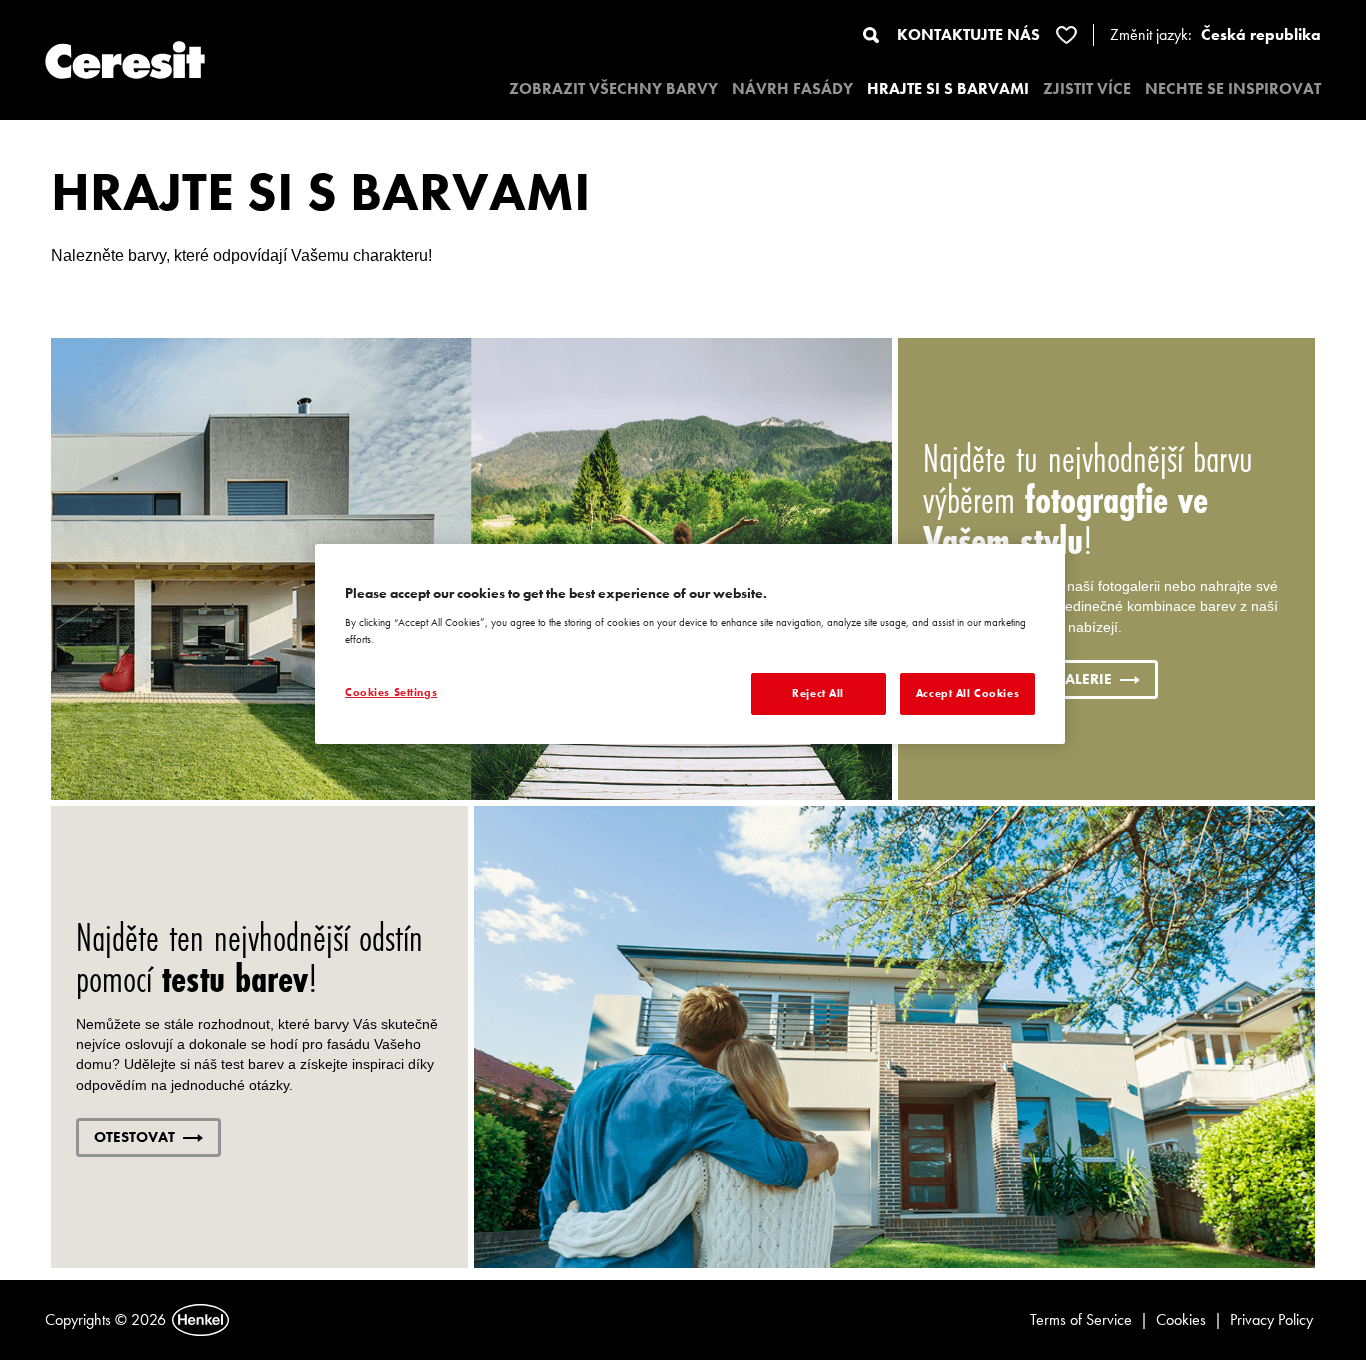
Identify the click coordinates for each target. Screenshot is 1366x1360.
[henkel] (200, 1320)
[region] (690, 644)
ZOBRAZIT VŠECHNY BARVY (613, 88)
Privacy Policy (1271, 1319)
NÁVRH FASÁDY (792, 88)
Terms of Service (1081, 1319)
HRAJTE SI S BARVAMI (948, 88)
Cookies (1181, 1319)
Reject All (818, 693)
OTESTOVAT (134, 1137)
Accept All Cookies (967, 693)
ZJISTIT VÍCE (1087, 88)
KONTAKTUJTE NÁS (968, 34)
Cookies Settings (391, 692)
